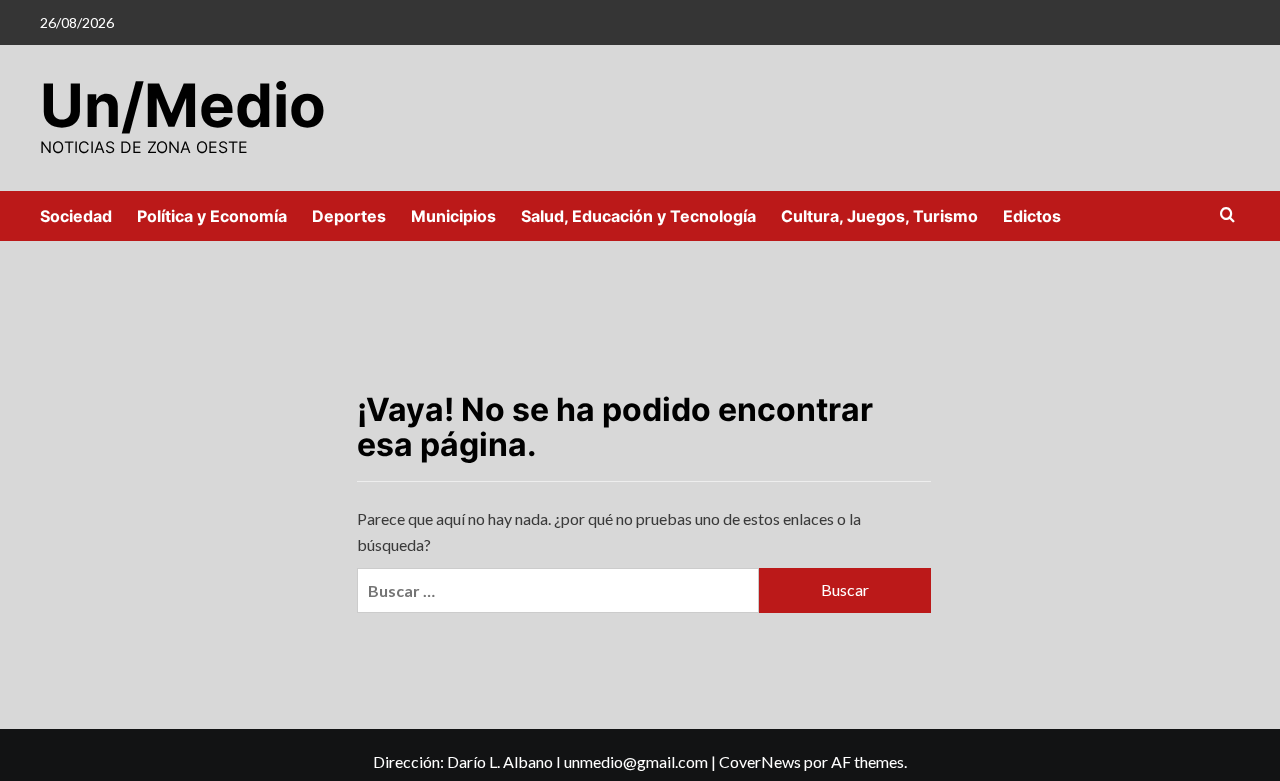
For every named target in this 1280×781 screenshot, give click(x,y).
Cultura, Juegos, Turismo (879, 216)
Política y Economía (212, 216)
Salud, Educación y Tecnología (638, 216)
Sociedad (76, 216)
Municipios (453, 216)
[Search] (1227, 215)
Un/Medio (183, 105)
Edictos (1032, 216)
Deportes (349, 216)
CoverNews (760, 761)
